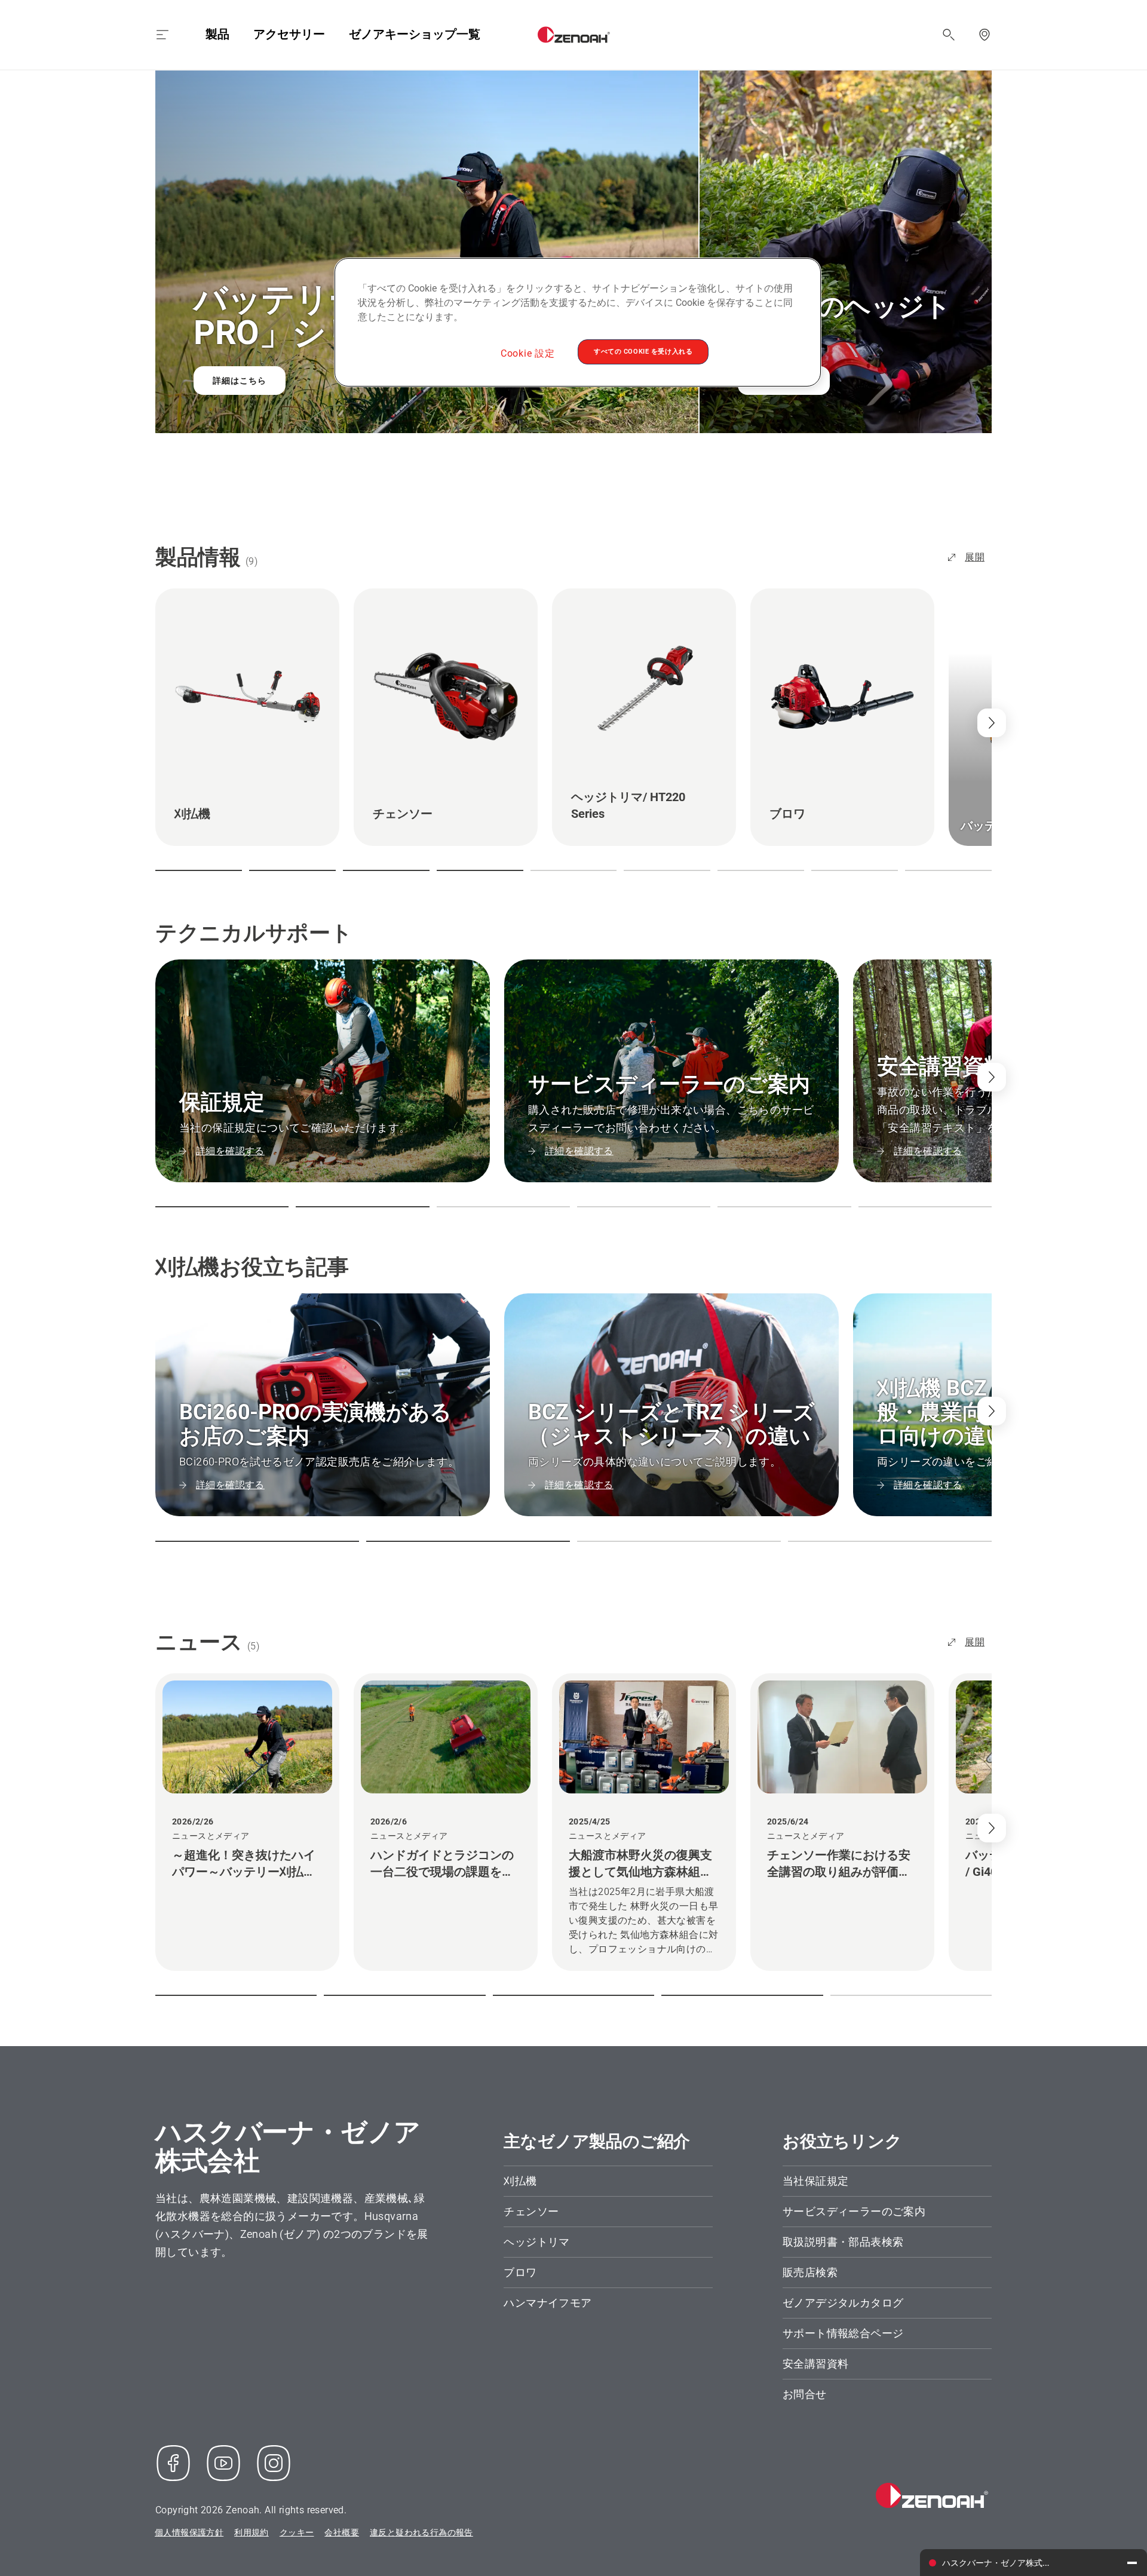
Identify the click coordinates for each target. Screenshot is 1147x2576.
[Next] (992, 1077)
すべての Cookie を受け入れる (643, 351)
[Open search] (949, 35)
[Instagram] (274, 2463)
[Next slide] (992, 723)
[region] (578, 322)
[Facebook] (173, 2463)
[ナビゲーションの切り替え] (162, 35)
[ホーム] (574, 35)
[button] (199, 870)
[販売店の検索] (985, 35)
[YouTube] (223, 2463)
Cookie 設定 (528, 353)
